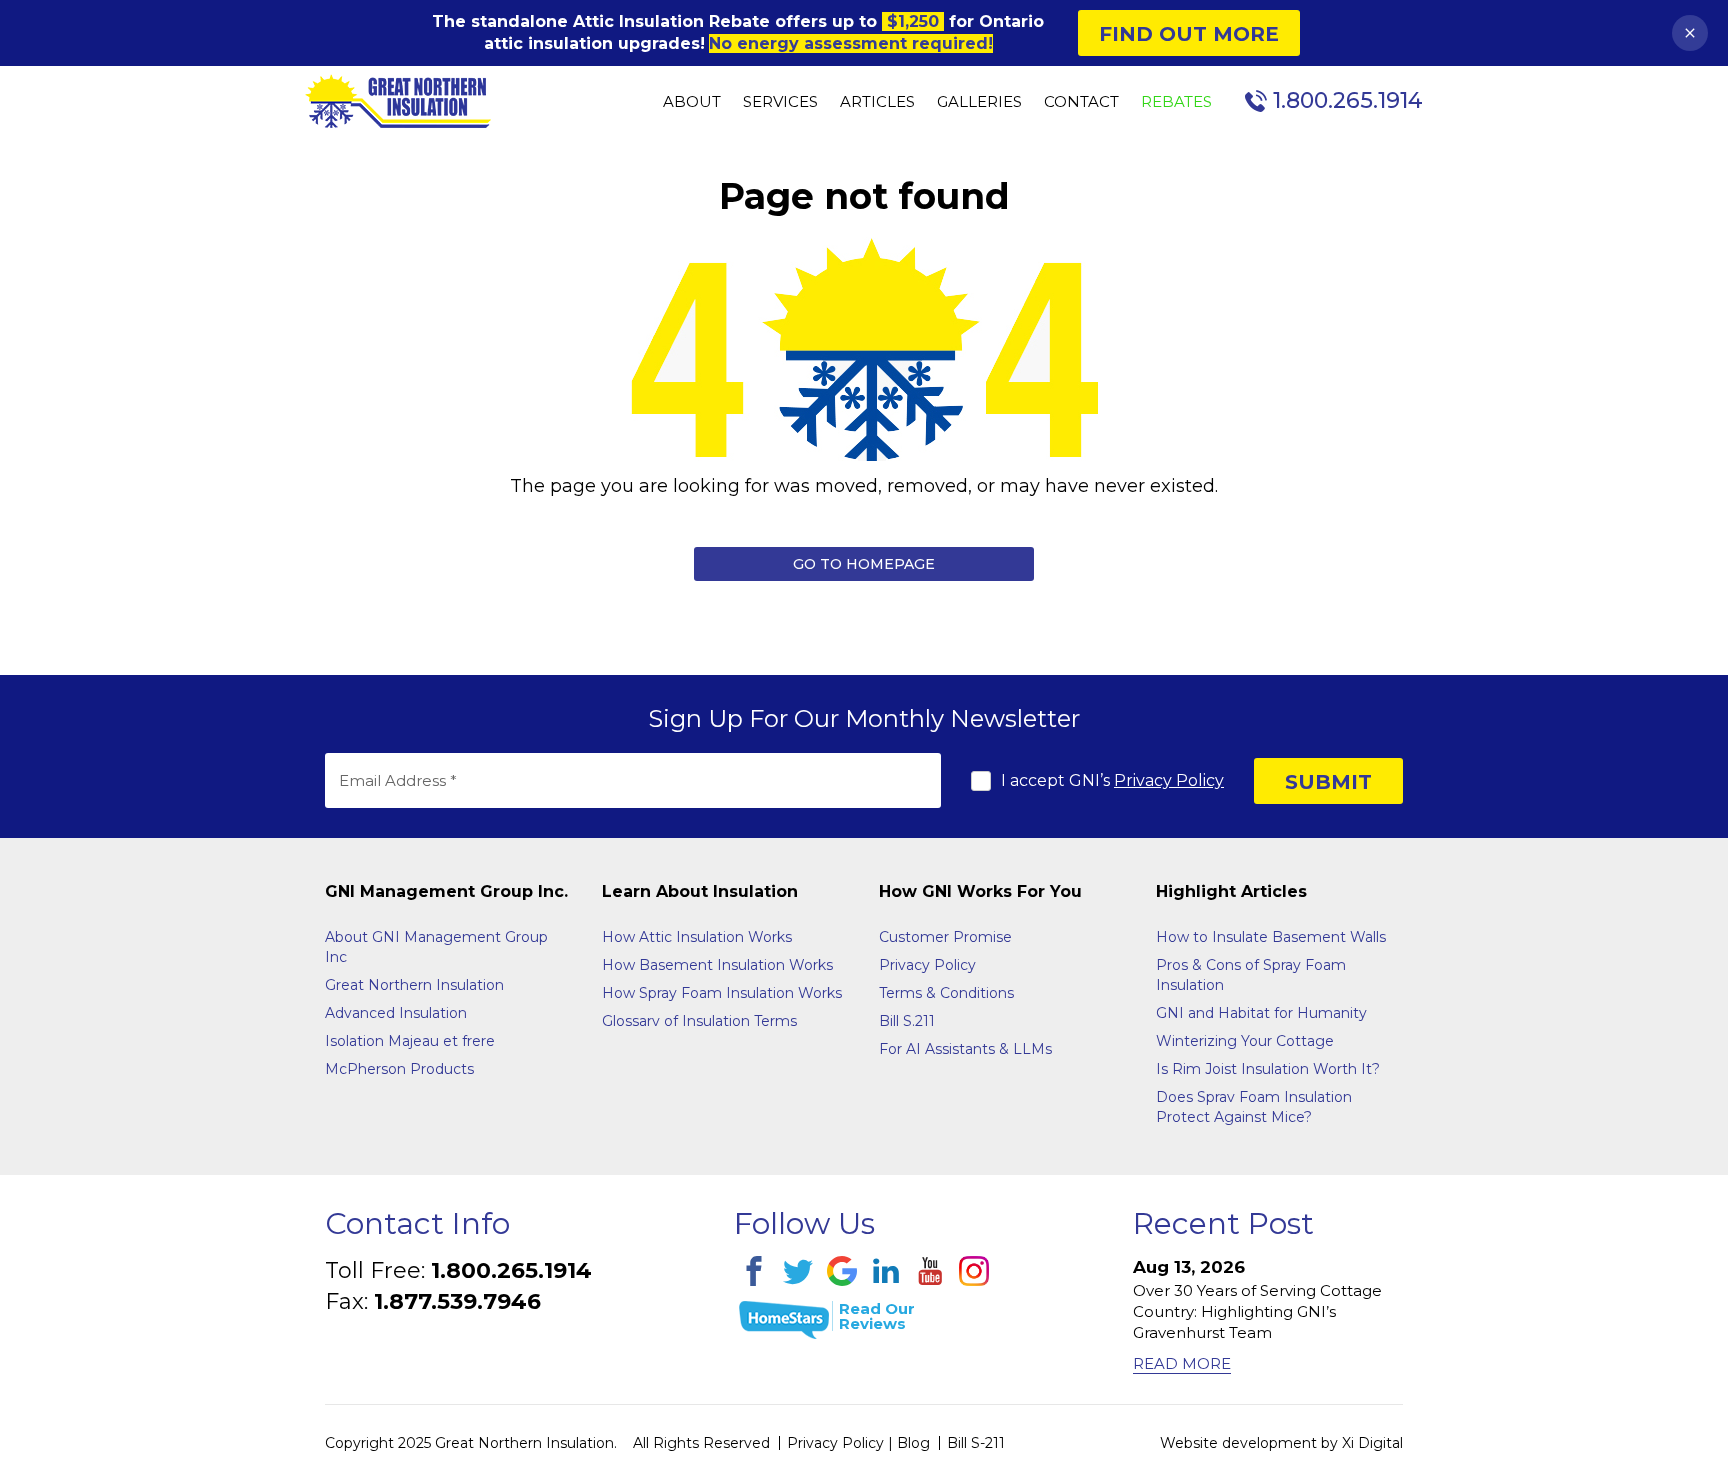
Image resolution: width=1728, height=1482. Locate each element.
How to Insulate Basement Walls (1271, 937)
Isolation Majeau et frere (410, 1041)
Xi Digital (1372, 1443)
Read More (1182, 1363)
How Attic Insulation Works (697, 937)
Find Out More (1189, 34)
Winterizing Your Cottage (1245, 1041)
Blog (913, 1443)
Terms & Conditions (946, 993)
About (692, 102)
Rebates (1176, 102)
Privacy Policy (1169, 780)
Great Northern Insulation (414, 985)
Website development (1238, 1443)
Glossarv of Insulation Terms (699, 1021)
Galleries (979, 102)
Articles (877, 102)
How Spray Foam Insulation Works (722, 993)
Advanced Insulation (396, 1013)
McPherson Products (399, 1069)
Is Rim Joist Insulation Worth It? (1268, 1069)
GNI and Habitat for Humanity (1261, 1013)
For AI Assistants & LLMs (965, 1049)
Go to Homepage (864, 564)
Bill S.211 (907, 1021)
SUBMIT (1328, 782)
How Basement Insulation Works (717, 965)
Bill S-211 (976, 1443)
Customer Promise (945, 937)
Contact (1081, 102)
